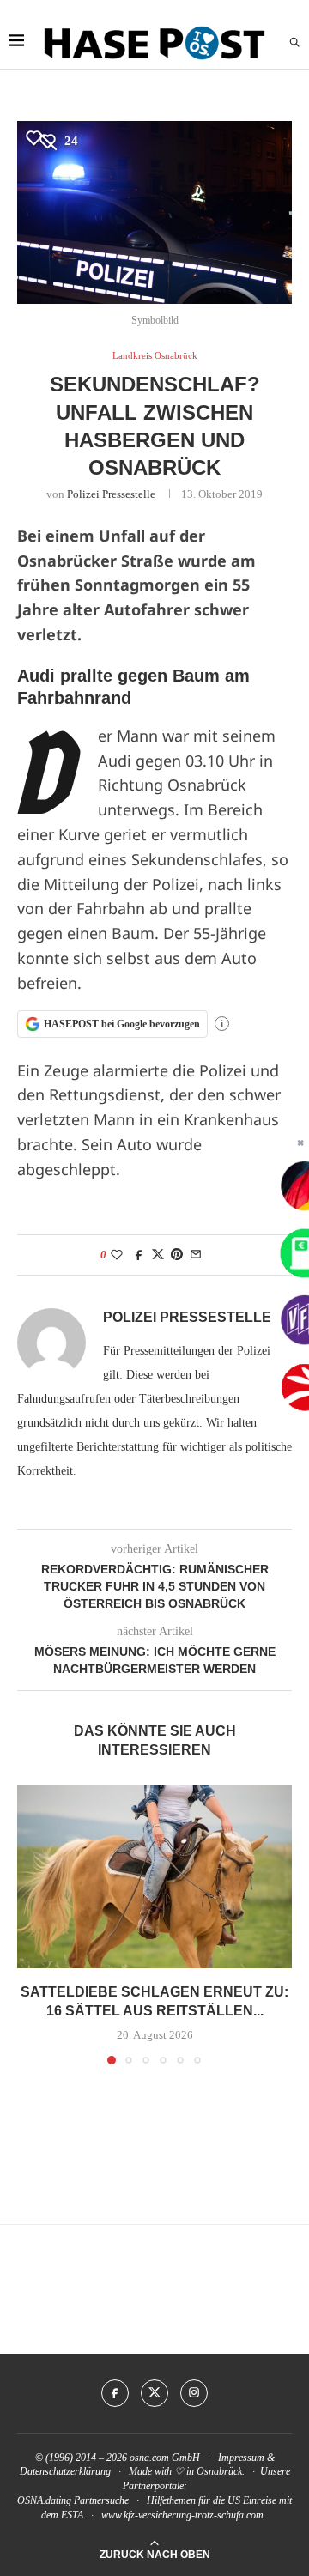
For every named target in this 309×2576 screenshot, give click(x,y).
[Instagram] (194, 2393)
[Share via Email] (196, 1255)
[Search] (294, 43)
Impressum (241, 2458)
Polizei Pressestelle (111, 494)
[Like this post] (117, 1255)
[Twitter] (154, 2393)
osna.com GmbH (165, 2458)
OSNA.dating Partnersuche (73, 2500)
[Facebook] (115, 2393)
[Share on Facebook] (139, 1255)
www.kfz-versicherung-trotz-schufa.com (182, 2515)
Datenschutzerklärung (65, 2471)
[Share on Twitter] (158, 1255)
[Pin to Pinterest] (177, 1255)
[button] (32, 1924)
